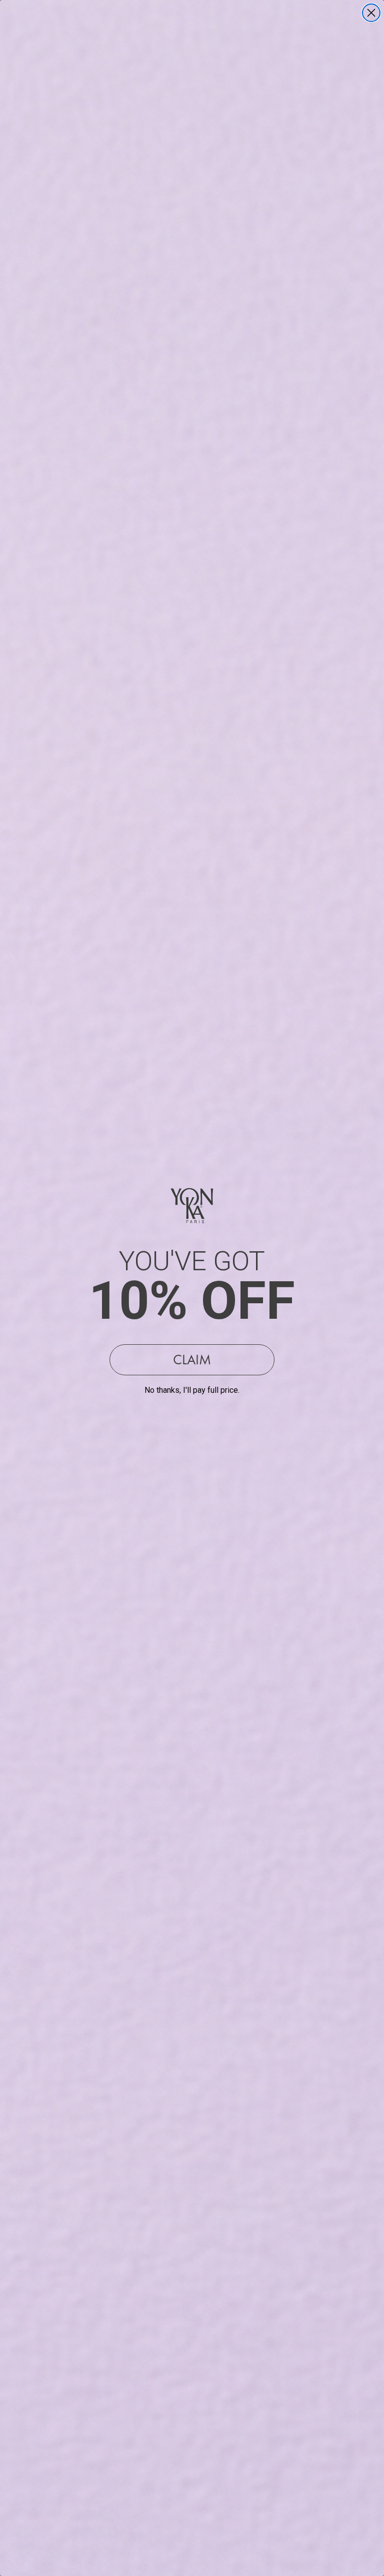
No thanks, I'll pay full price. (192, 1390)
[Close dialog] (371, 13)
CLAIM (192, 1360)
